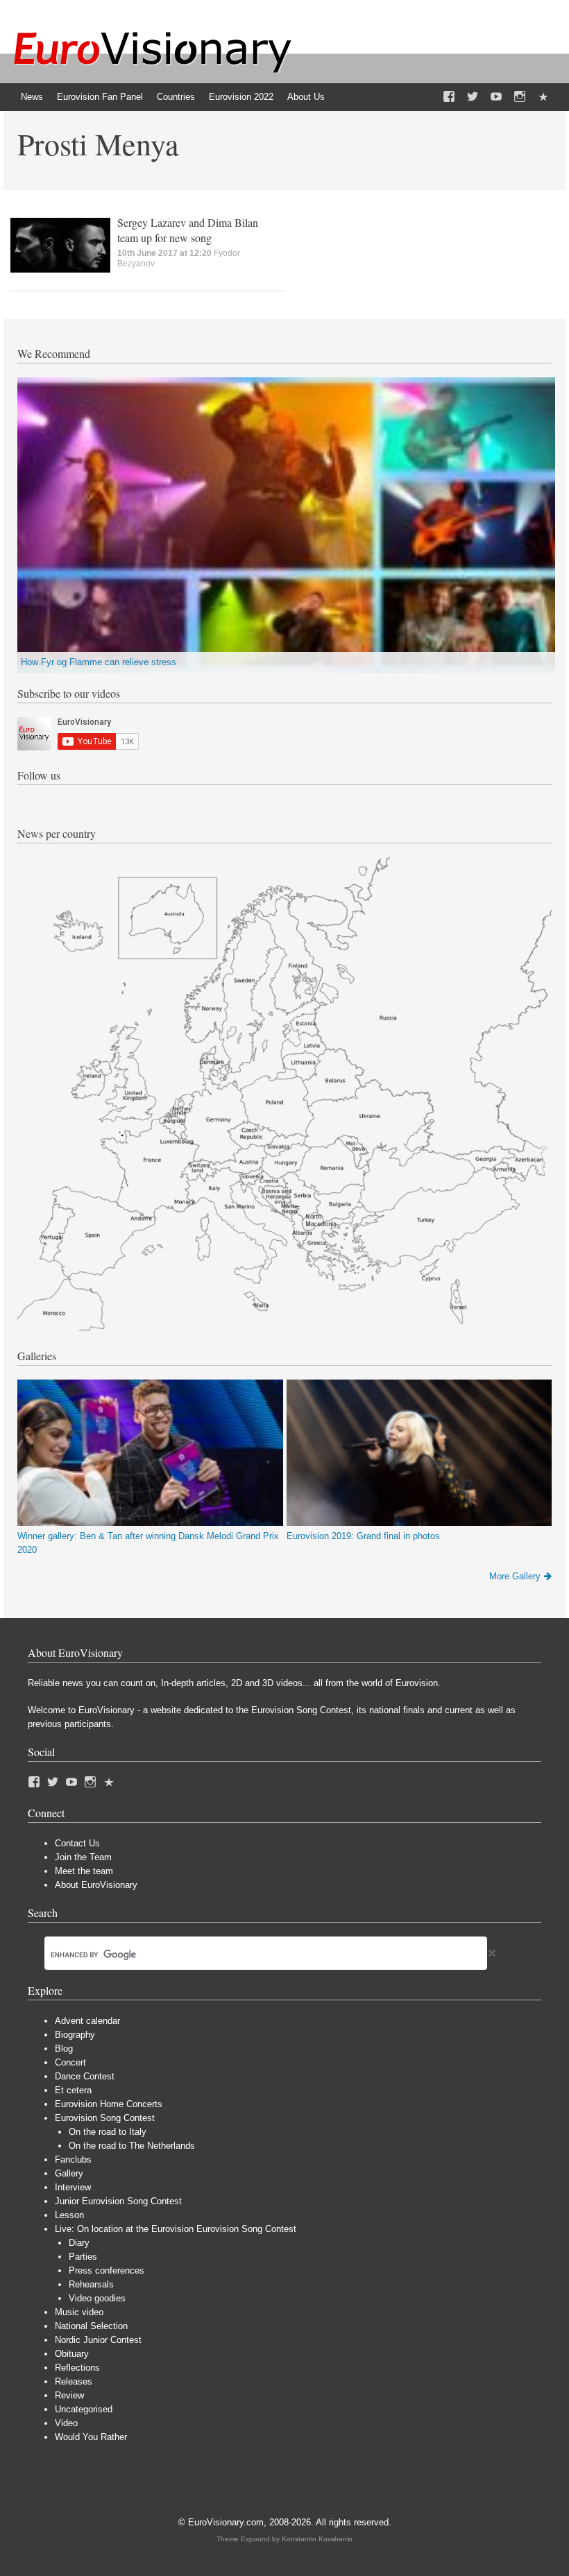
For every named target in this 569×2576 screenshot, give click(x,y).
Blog (64, 2049)
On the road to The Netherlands (132, 2146)
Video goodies (97, 2298)
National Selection (91, 2326)
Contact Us (77, 1843)
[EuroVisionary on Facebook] (449, 97)
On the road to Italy (108, 2132)
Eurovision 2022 (241, 97)
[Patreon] (543, 97)
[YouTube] (496, 97)
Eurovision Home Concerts (109, 2104)
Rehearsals (91, 2284)
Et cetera (73, 2090)
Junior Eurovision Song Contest (118, 2201)
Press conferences (107, 2270)
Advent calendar (87, 2021)
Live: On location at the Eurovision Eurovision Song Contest (176, 2229)
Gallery (69, 2173)
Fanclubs (73, 2159)
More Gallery (515, 1576)
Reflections (77, 2368)
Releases (74, 2381)
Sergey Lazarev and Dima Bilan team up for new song (188, 230)
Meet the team (84, 1871)
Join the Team (83, 1857)
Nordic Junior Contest (98, 2340)
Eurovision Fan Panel (100, 97)
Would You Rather (91, 2437)
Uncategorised (84, 2409)
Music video (79, 2312)
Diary (79, 2243)
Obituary (72, 2354)
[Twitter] (473, 97)
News (32, 97)
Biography (75, 2035)
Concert (70, 2062)
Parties (83, 2257)
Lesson (69, 2215)
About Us (306, 97)
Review (69, 2395)
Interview (73, 2187)
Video (66, 2423)
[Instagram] (520, 97)
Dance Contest (85, 2076)
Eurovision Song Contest (105, 2118)
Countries (176, 97)
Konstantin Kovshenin (317, 2539)
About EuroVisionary (96, 1885)
